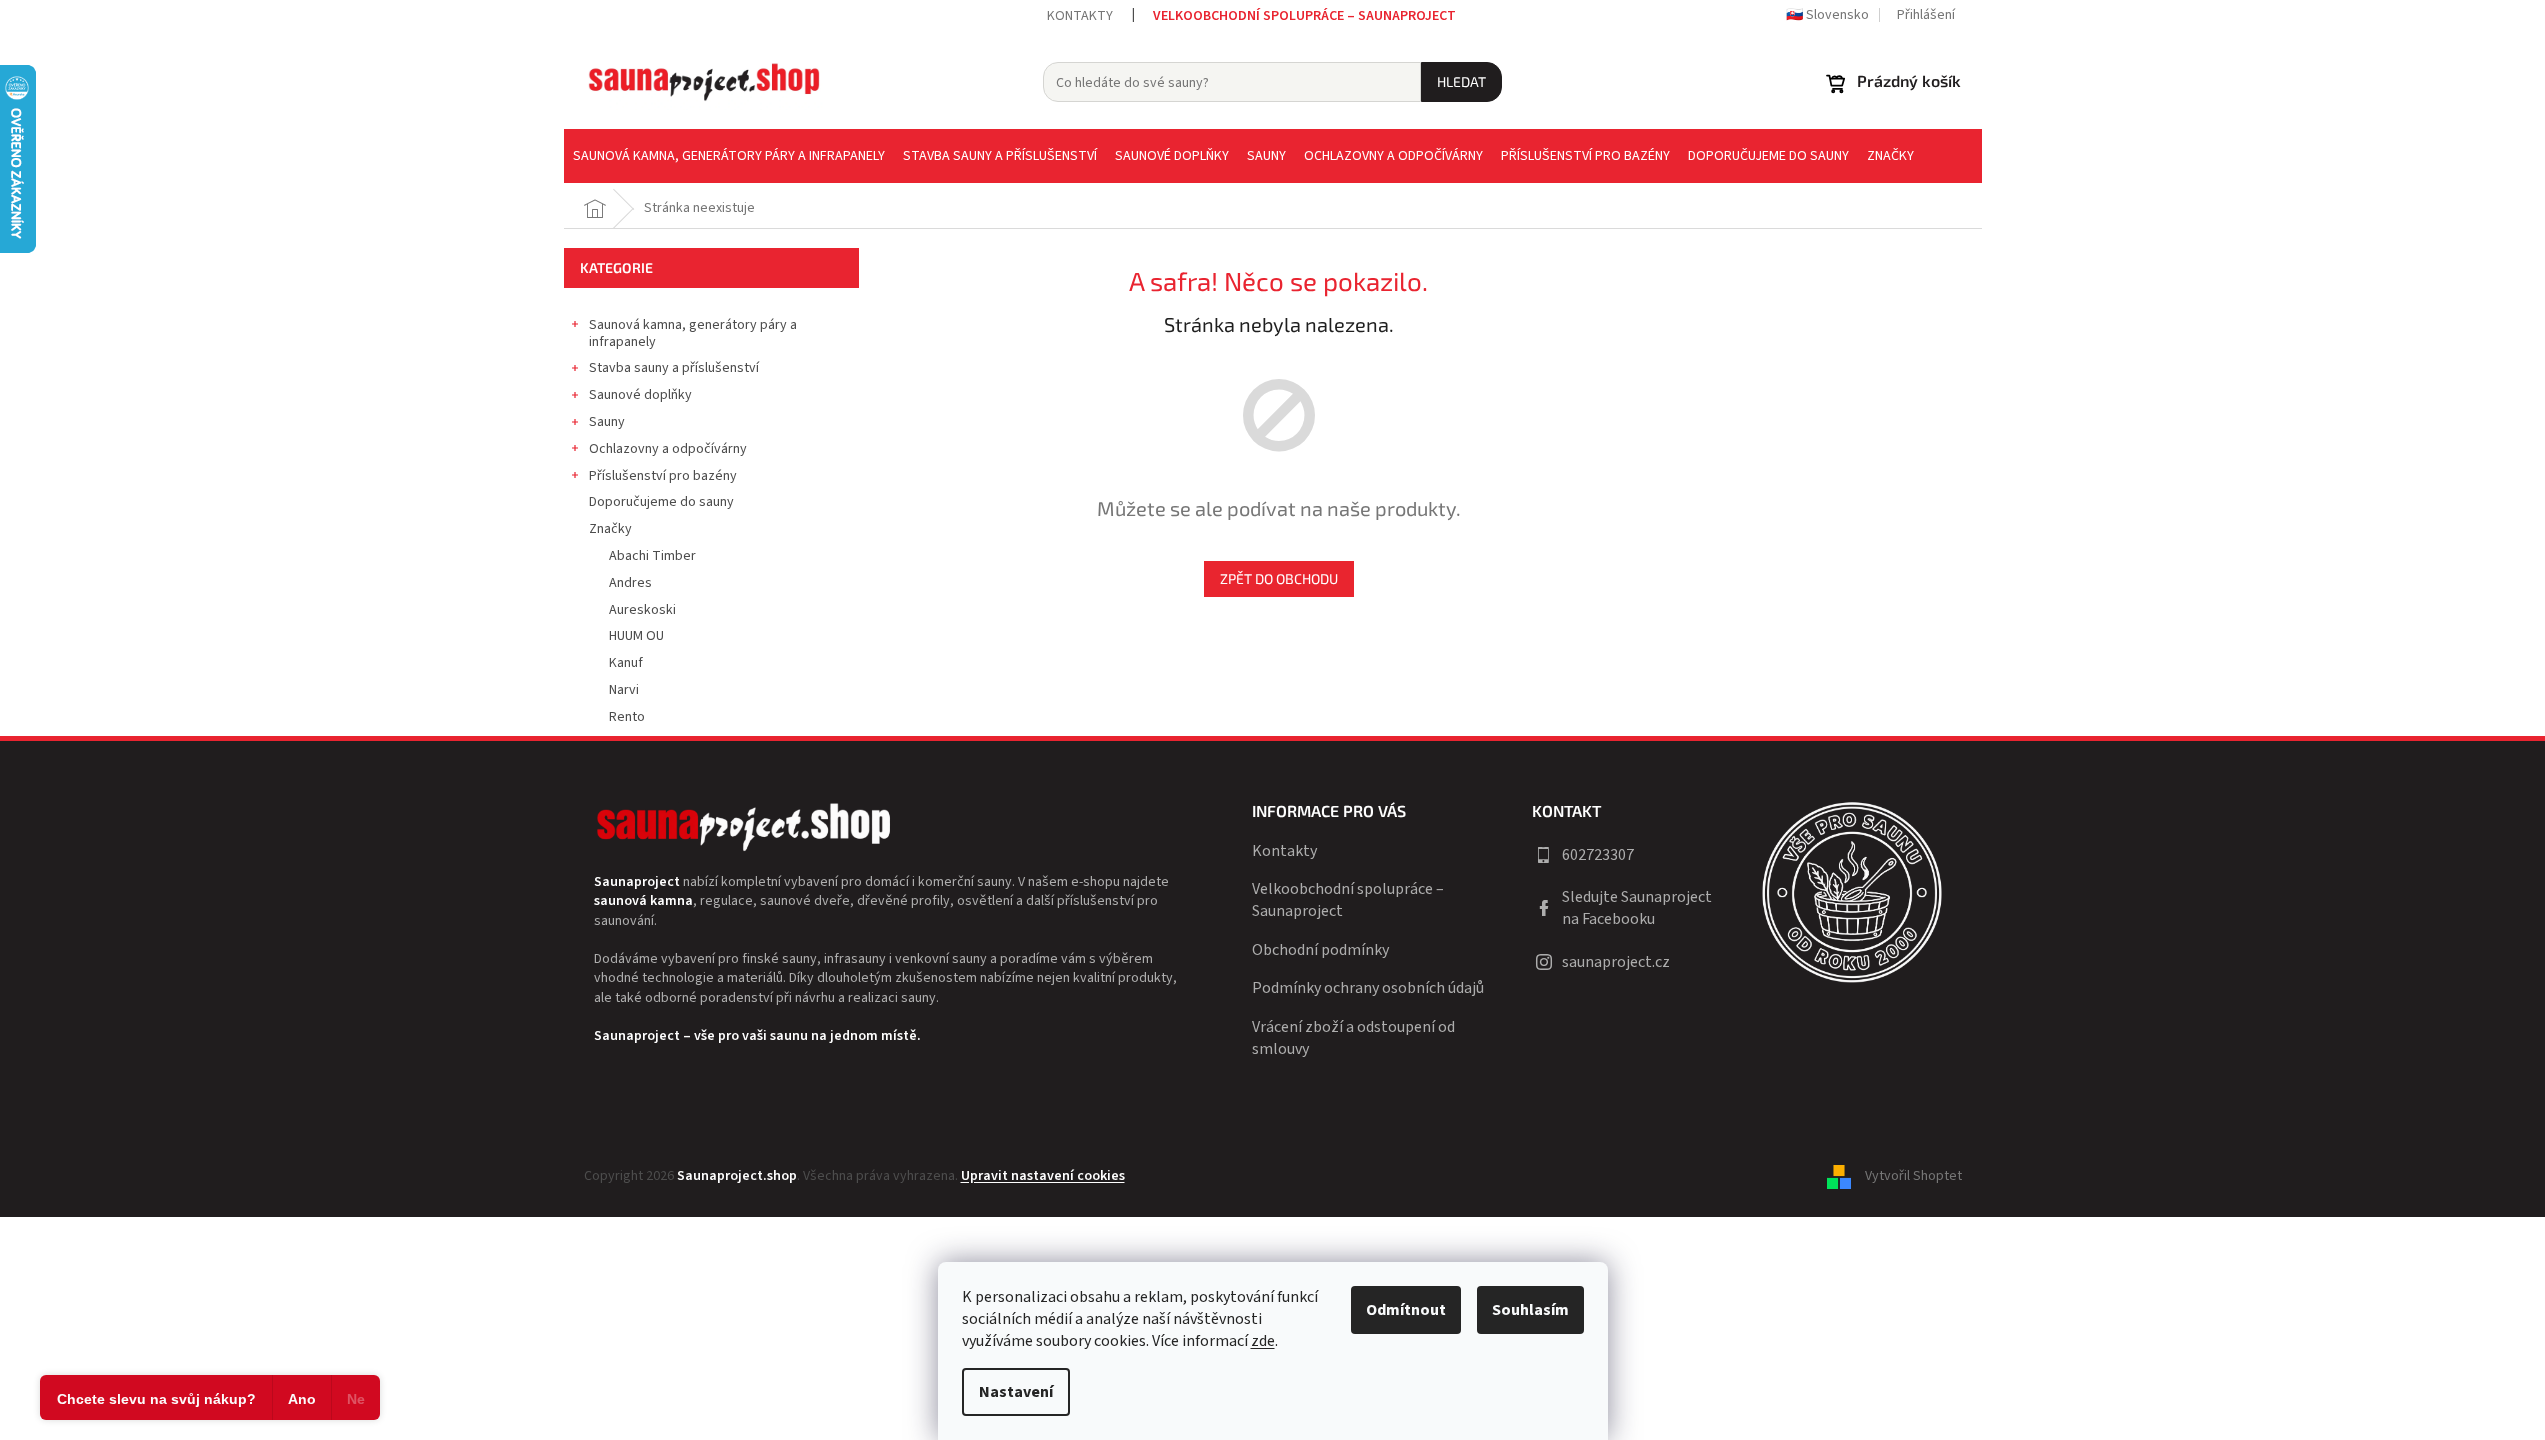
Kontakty (1080, 16)
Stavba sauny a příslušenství (674, 368)
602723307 (1598, 855)
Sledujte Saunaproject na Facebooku (1637, 908)
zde (1263, 1341)
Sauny (607, 422)
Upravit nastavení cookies (1043, 1176)
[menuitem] (729, 156)
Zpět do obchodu (1279, 578)
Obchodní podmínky (1320, 950)
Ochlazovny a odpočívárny (668, 449)
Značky (610, 529)
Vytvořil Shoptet (1913, 1176)
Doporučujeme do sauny (661, 502)
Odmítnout (1406, 1310)
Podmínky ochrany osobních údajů (1368, 988)
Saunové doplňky (640, 395)
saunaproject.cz (1616, 962)
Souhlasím (1530, 1310)
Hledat (1461, 81)
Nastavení (1016, 1392)
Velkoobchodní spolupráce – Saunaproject (1304, 16)
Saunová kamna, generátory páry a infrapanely (693, 333)
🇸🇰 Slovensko (1827, 15)
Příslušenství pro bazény (663, 476)
